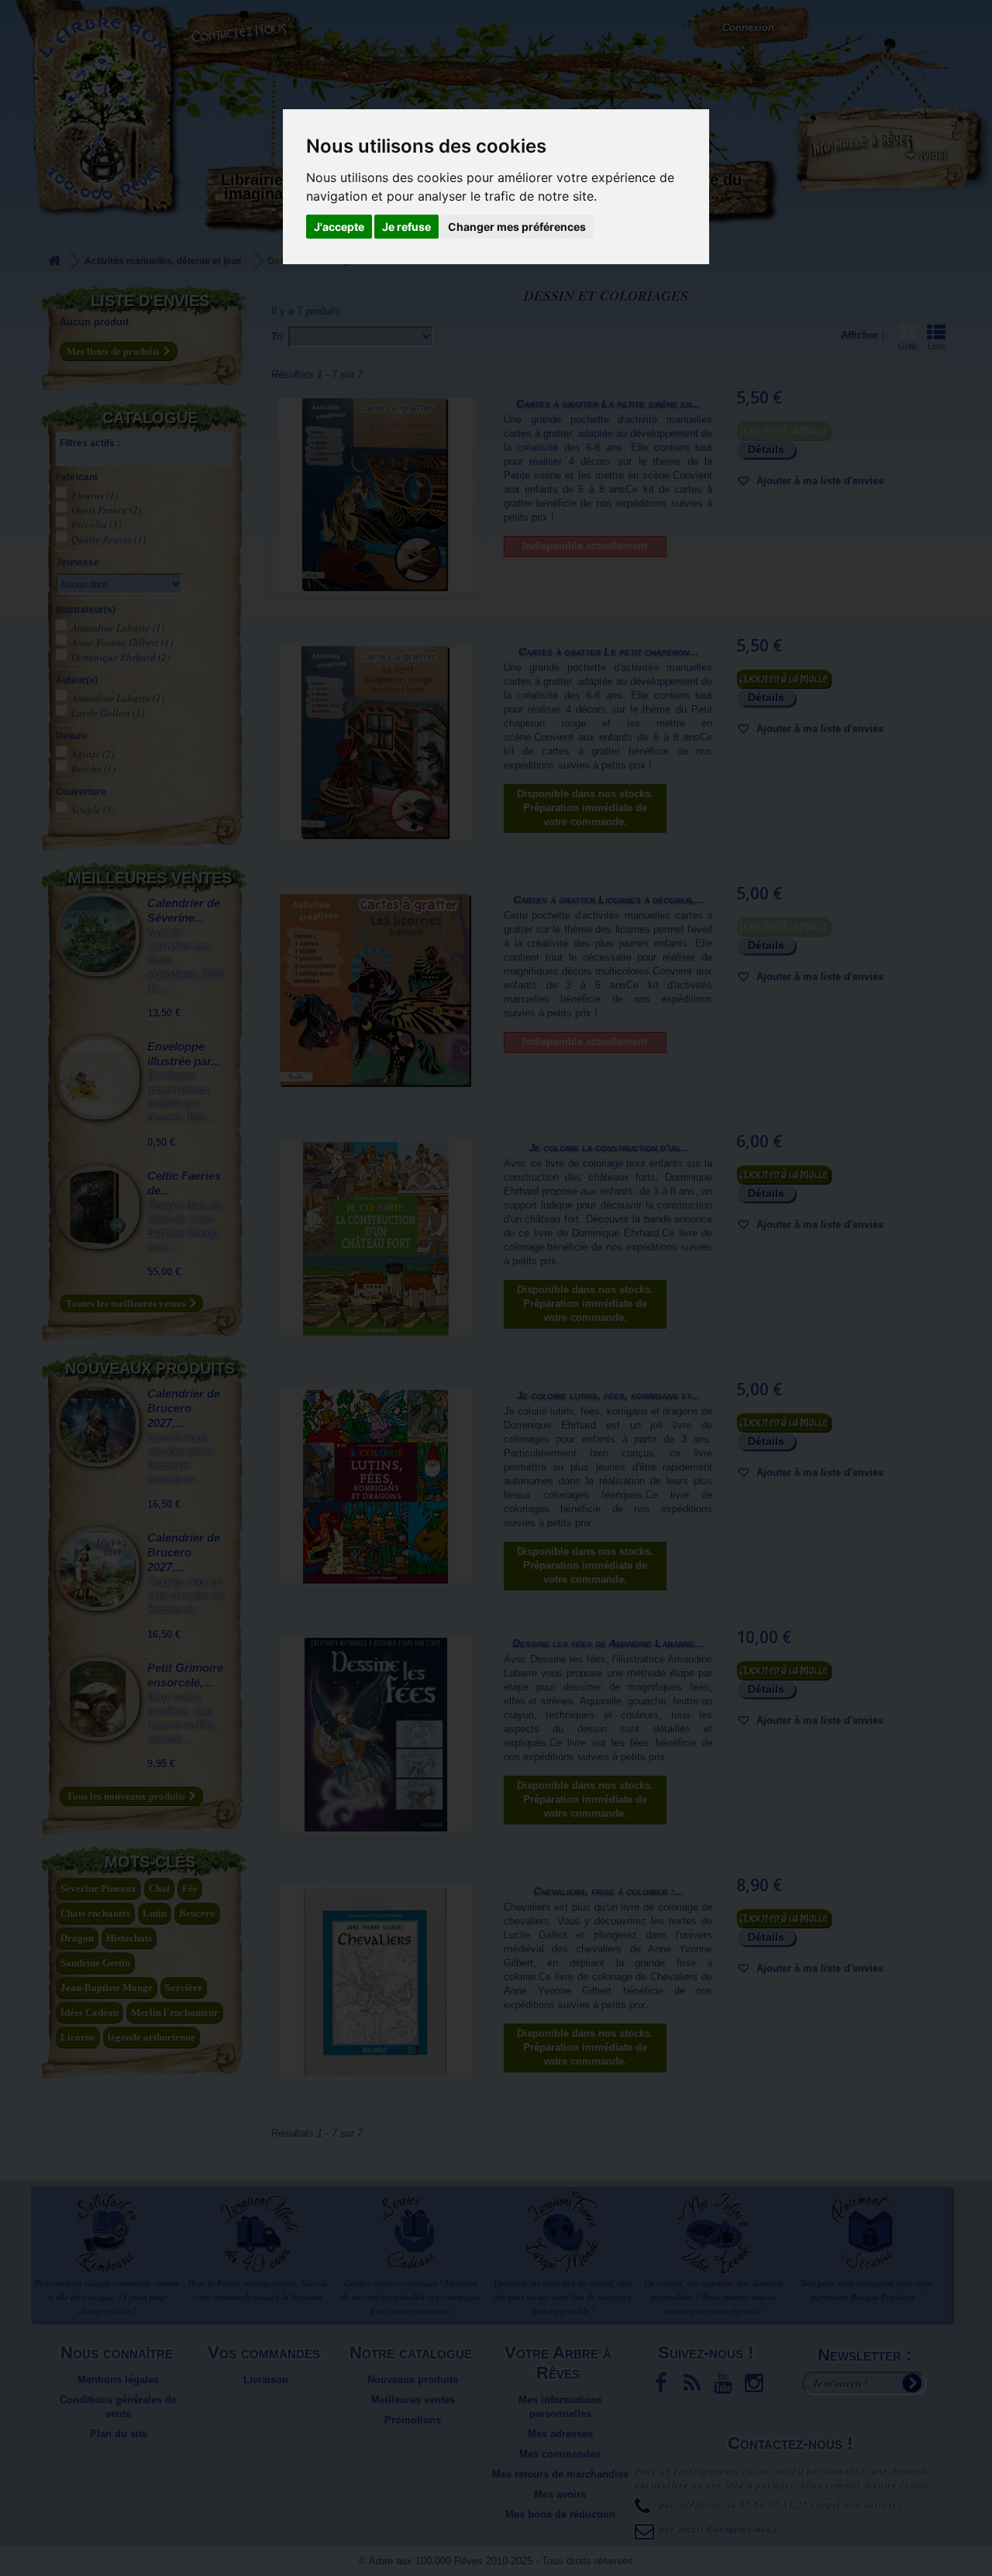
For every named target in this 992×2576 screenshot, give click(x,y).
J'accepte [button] (339, 227)
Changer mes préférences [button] (517, 227)
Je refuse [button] (406, 227)
